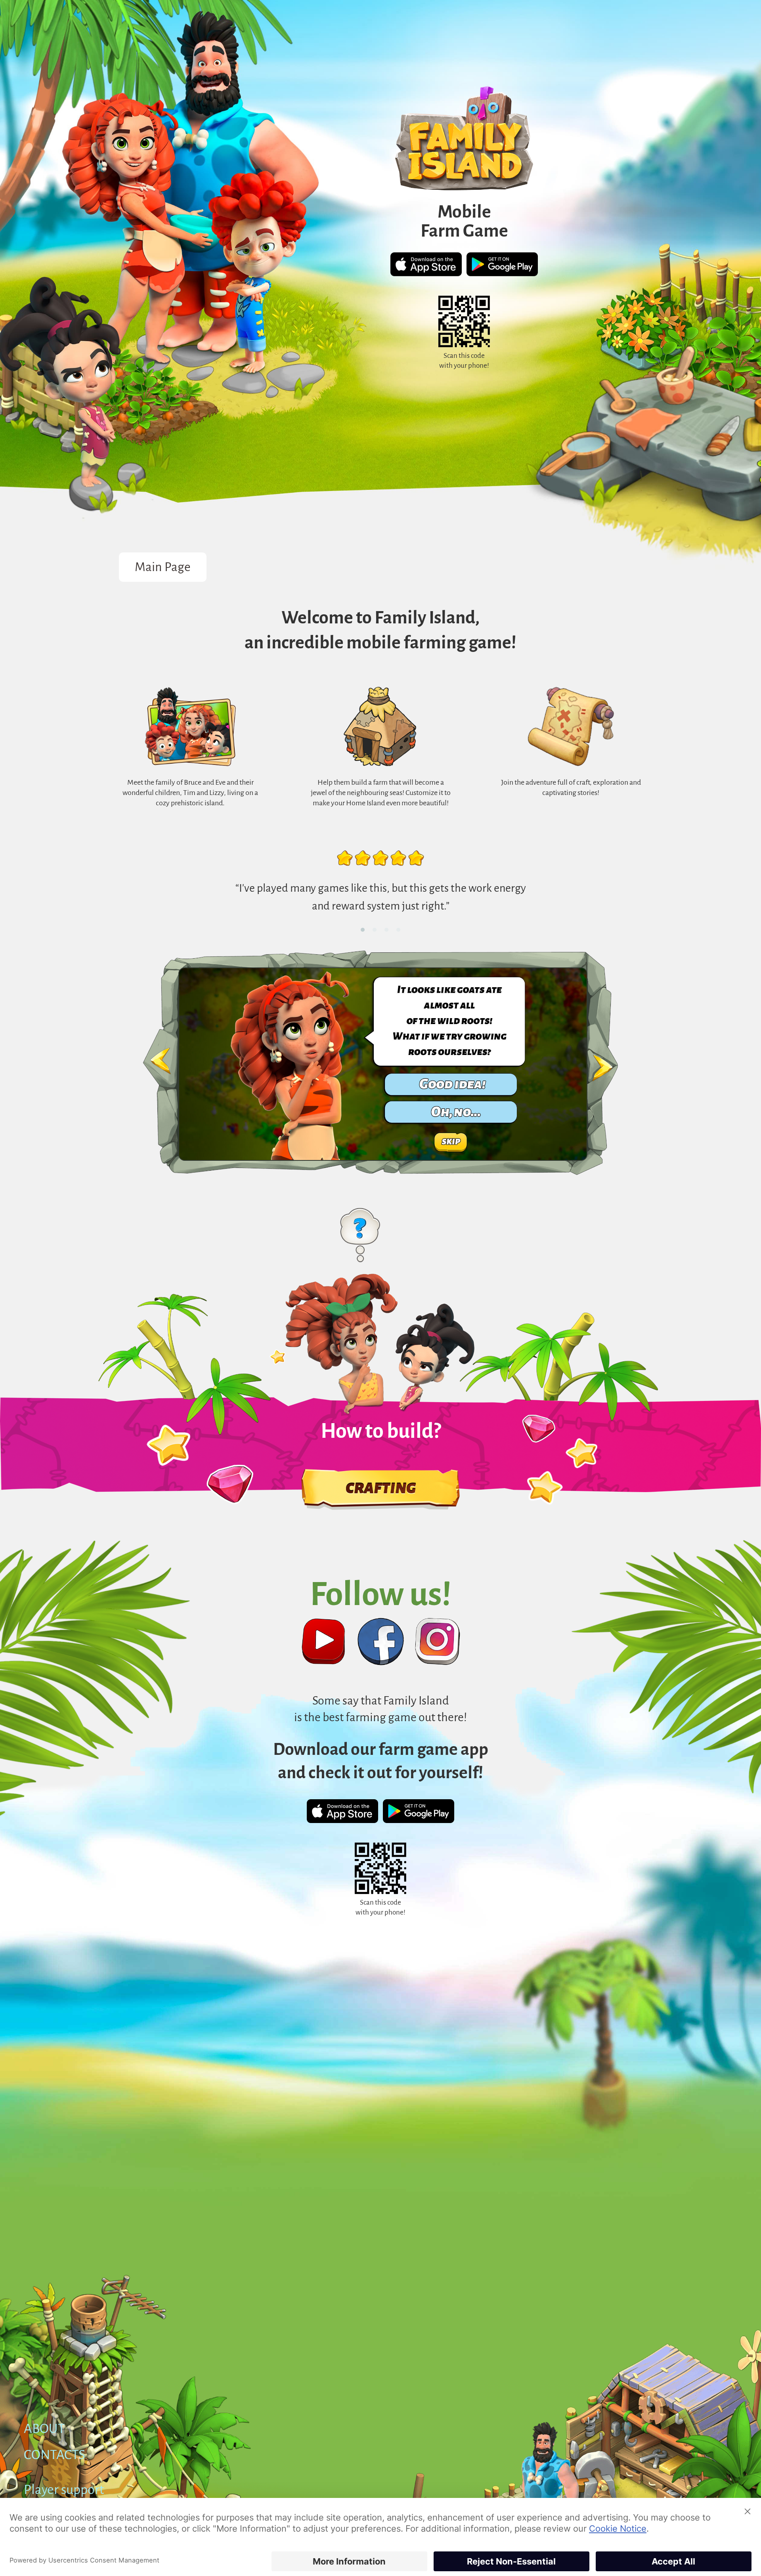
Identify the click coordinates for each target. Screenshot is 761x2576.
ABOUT (44, 2429)
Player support (64, 2490)
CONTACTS (54, 2455)
